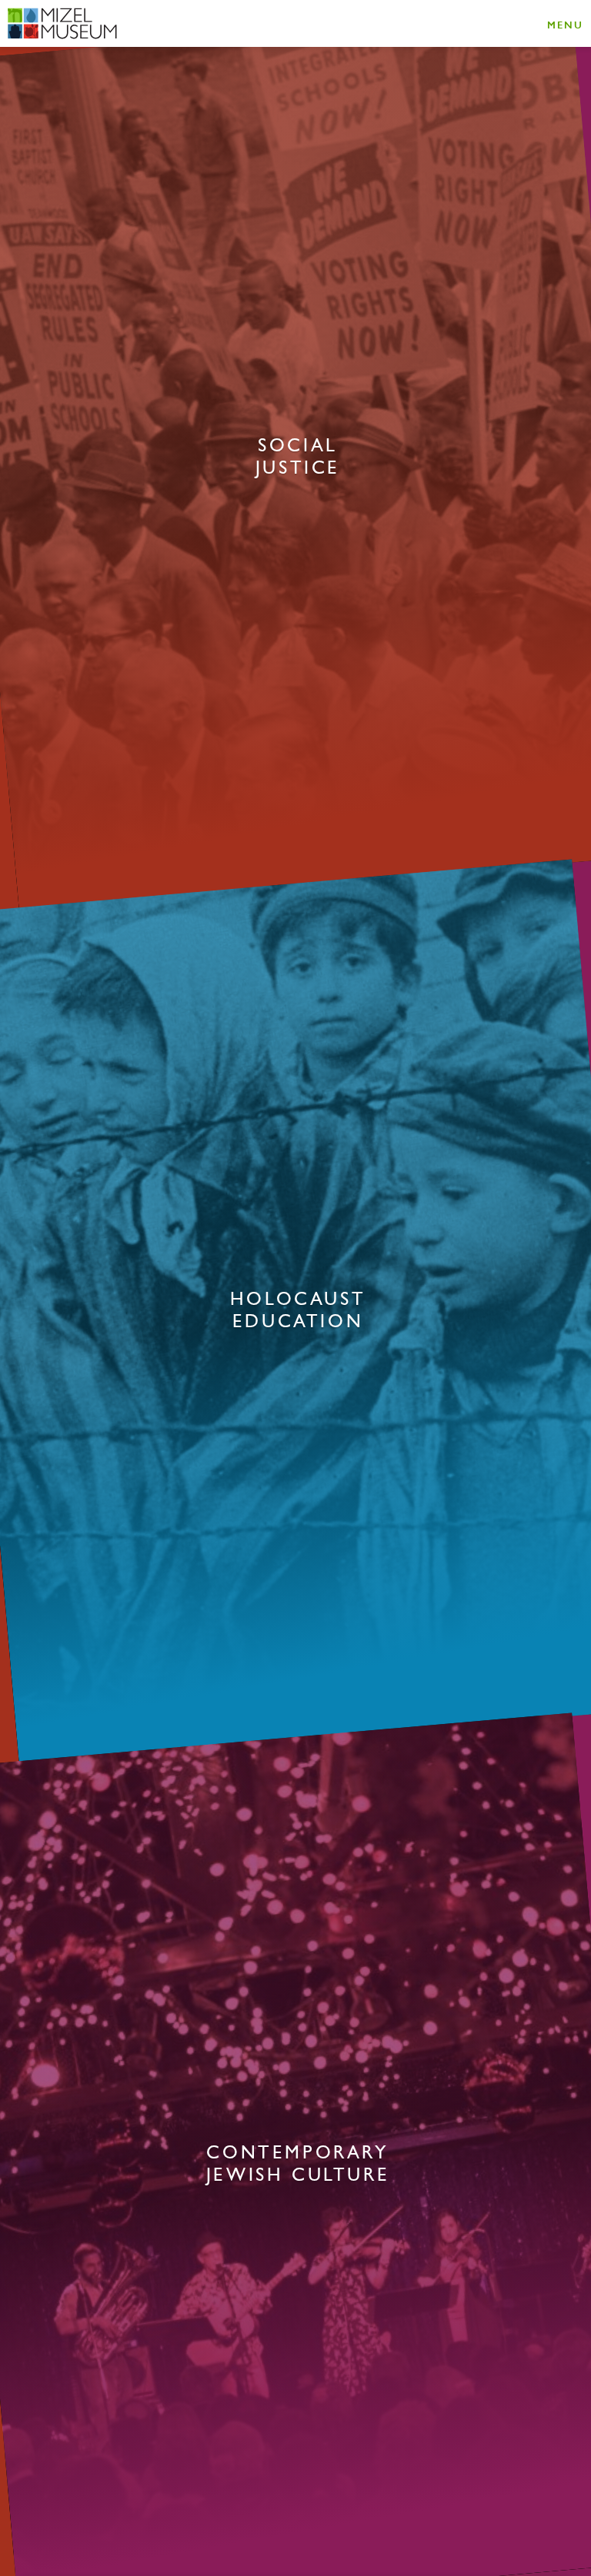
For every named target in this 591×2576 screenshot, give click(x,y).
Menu (565, 24)
